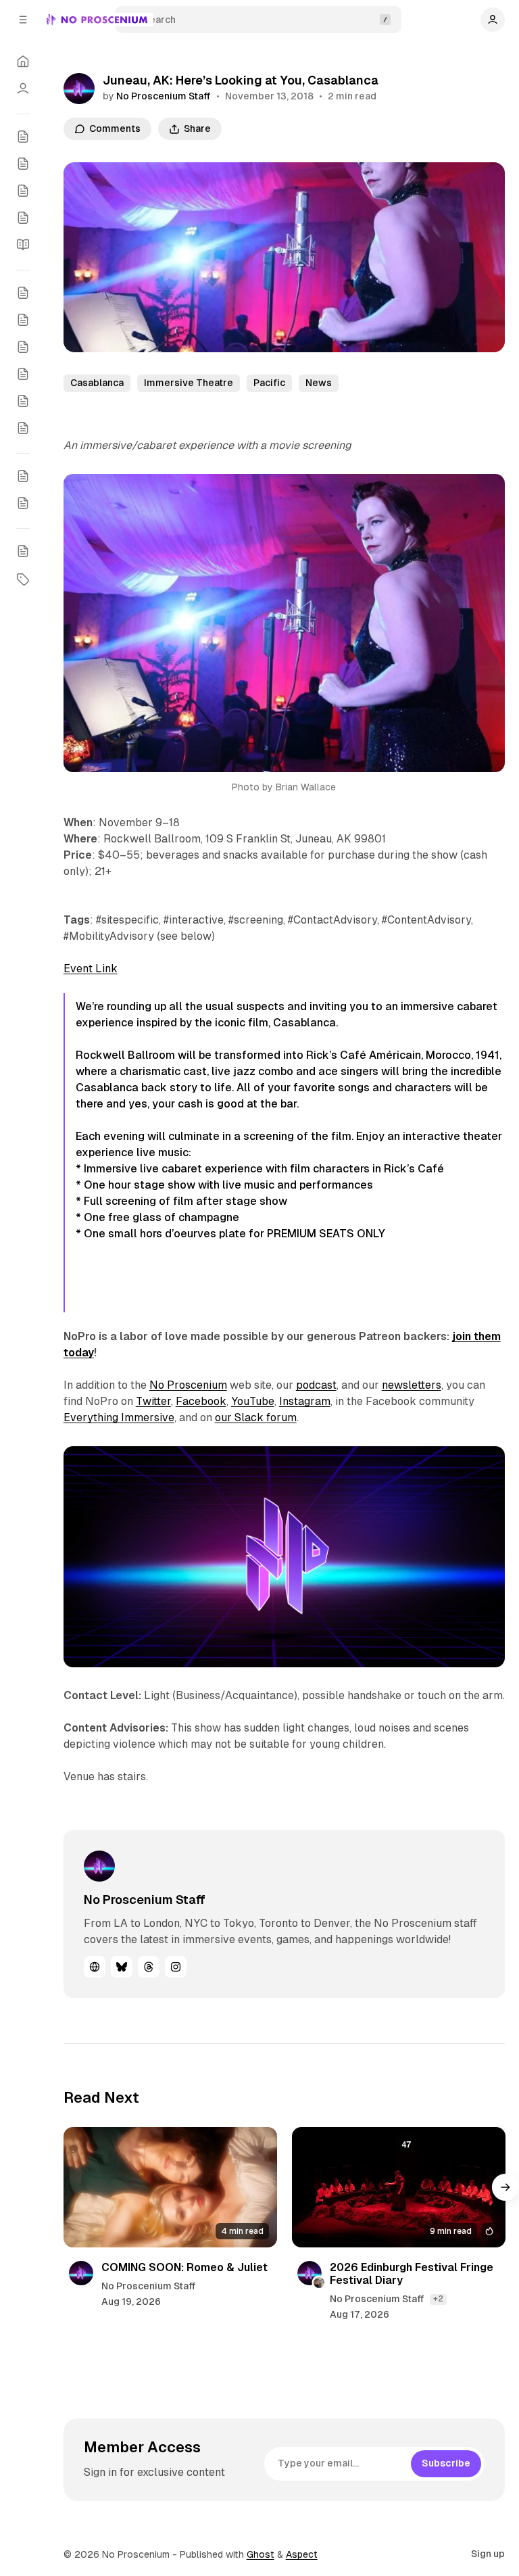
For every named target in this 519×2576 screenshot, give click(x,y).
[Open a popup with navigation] (23, 20)
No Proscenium (188, 1385)
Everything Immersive (119, 1417)
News (319, 383)
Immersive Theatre (189, 383)
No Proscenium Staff (164, 96)
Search (159, 20)
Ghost (261, 2554)
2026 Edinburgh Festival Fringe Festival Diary (412, 2274)
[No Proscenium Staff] (79, 89)
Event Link (91, 969)
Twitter (153, 1401)
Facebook (201, 1401)
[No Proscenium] (97, 20)
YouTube (253, 1401)
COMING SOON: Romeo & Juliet (184, 2267)
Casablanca (97, 383)
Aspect (302, 2554)
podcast (316, 1385)
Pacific (269, 383)
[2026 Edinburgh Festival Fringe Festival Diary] (399, 2187)
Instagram (305, 1401)
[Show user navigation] (493, 20)
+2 (438, 2299)
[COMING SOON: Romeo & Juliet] (170, 2187)
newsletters (412, 1385)
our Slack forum (256, 1417)
